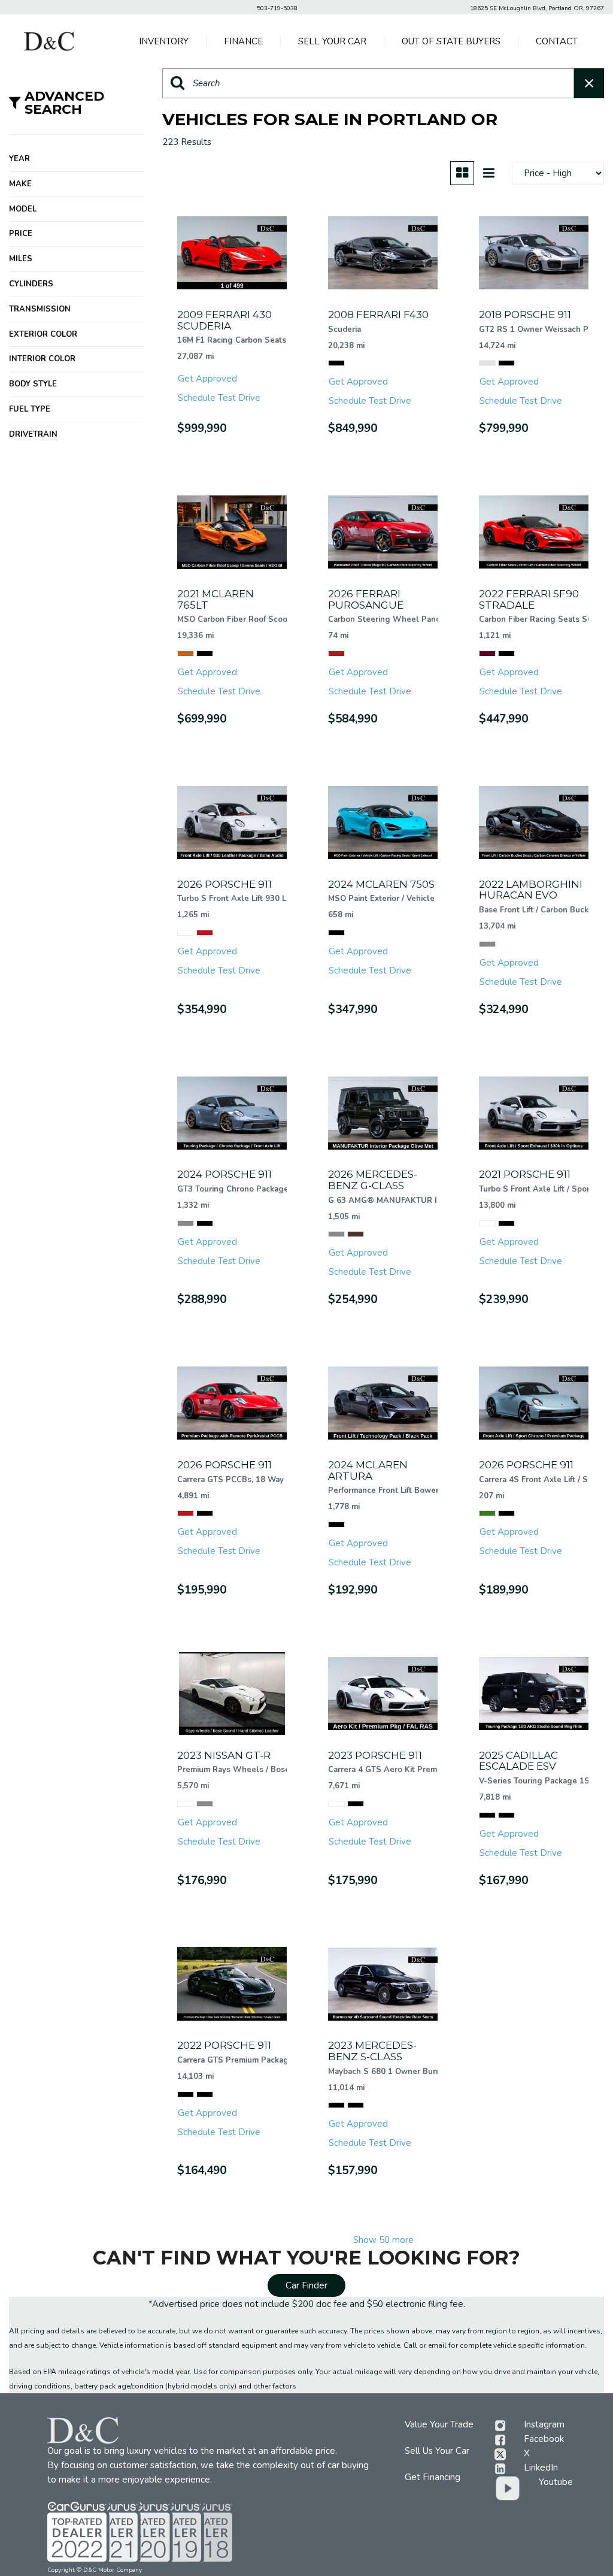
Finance (243, 41)
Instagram (544, 2424)
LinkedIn (541, 2468)
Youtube (556, 2482)
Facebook (544, 2439)
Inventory (164, 41)
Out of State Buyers (451, 41)
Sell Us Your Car (437, 2451)
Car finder (306, 2285)
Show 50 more (383, 2240)
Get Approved (207, 379)
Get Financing (433, 2477)
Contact (557, 41)
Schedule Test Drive (219, 398)
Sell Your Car (332, 41)
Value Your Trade (439, 2424)
